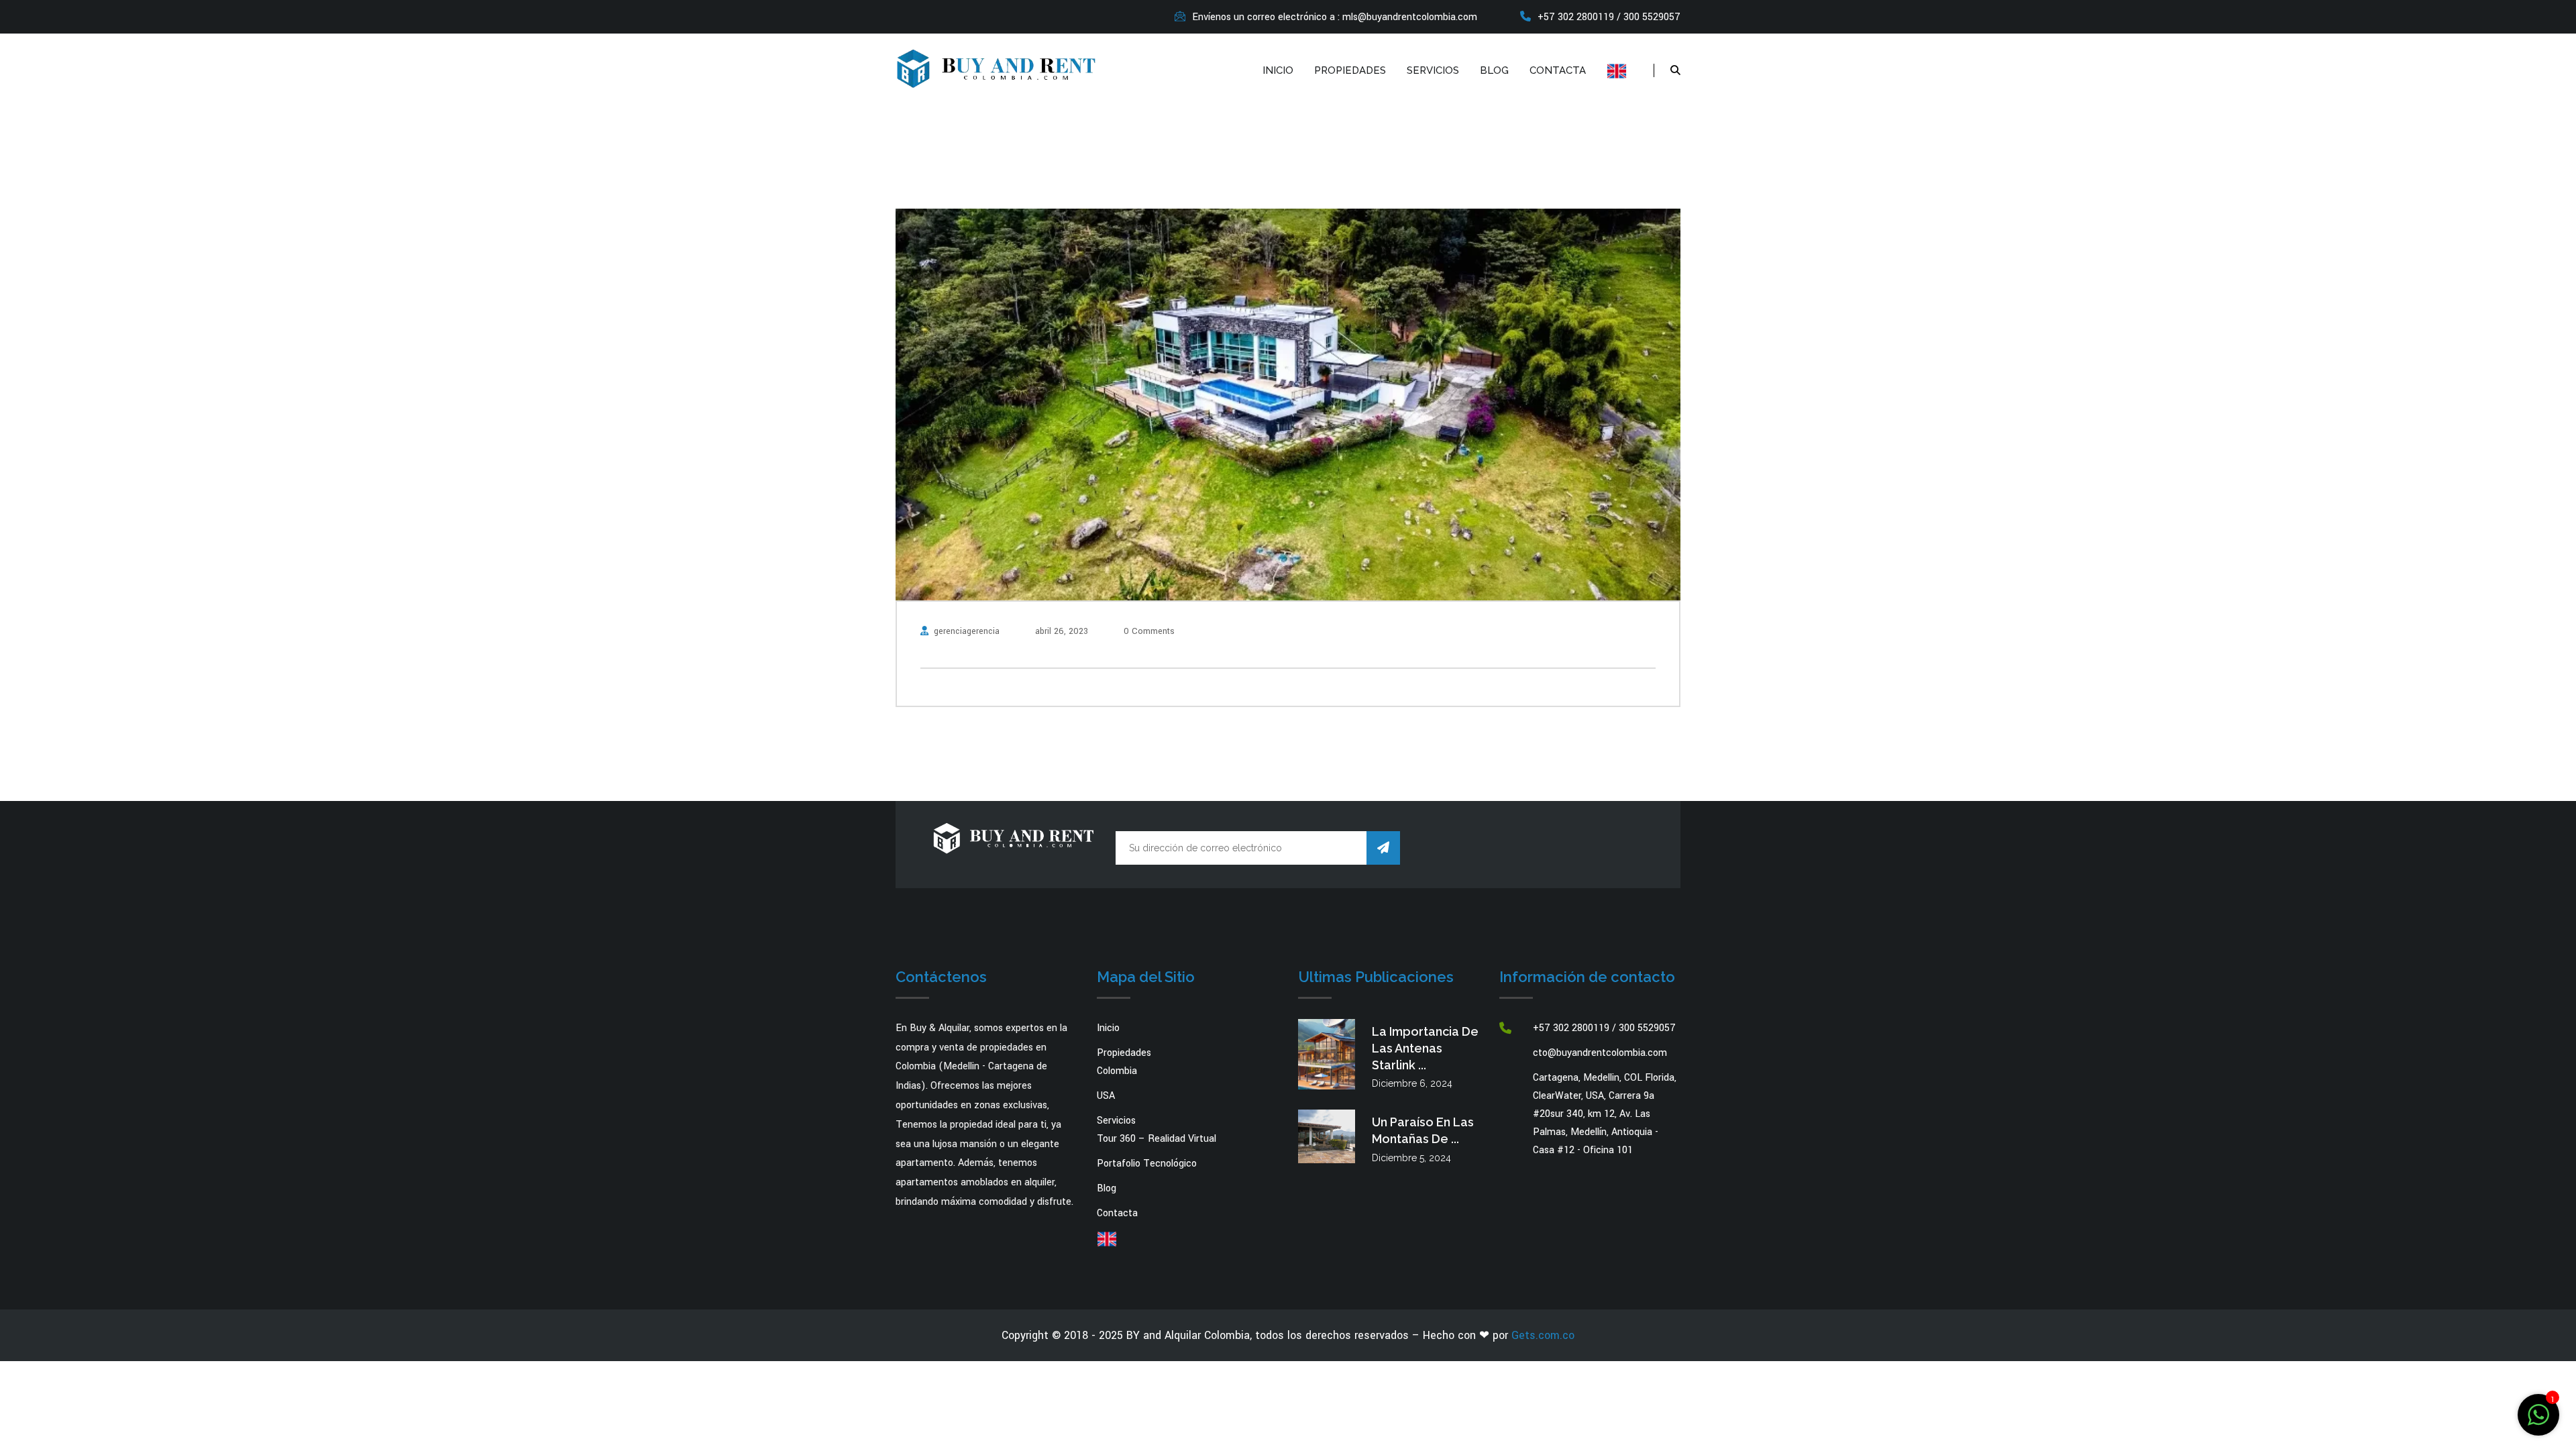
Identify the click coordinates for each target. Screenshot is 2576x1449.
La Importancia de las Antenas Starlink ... (1425, 1048)
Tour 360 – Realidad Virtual (1157, 1139)
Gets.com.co (1543, 1335)
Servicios (1433, 70)
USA (1106, 1096)
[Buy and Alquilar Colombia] (996, 67)
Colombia (1117, 1071)
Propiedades (1350, 70)
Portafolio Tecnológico (1147, 1164)
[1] (2538, 1414)
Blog (1494, 70)
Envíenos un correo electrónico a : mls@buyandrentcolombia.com (1335, 17)
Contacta (1558, 70)
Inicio (1278, 70)
